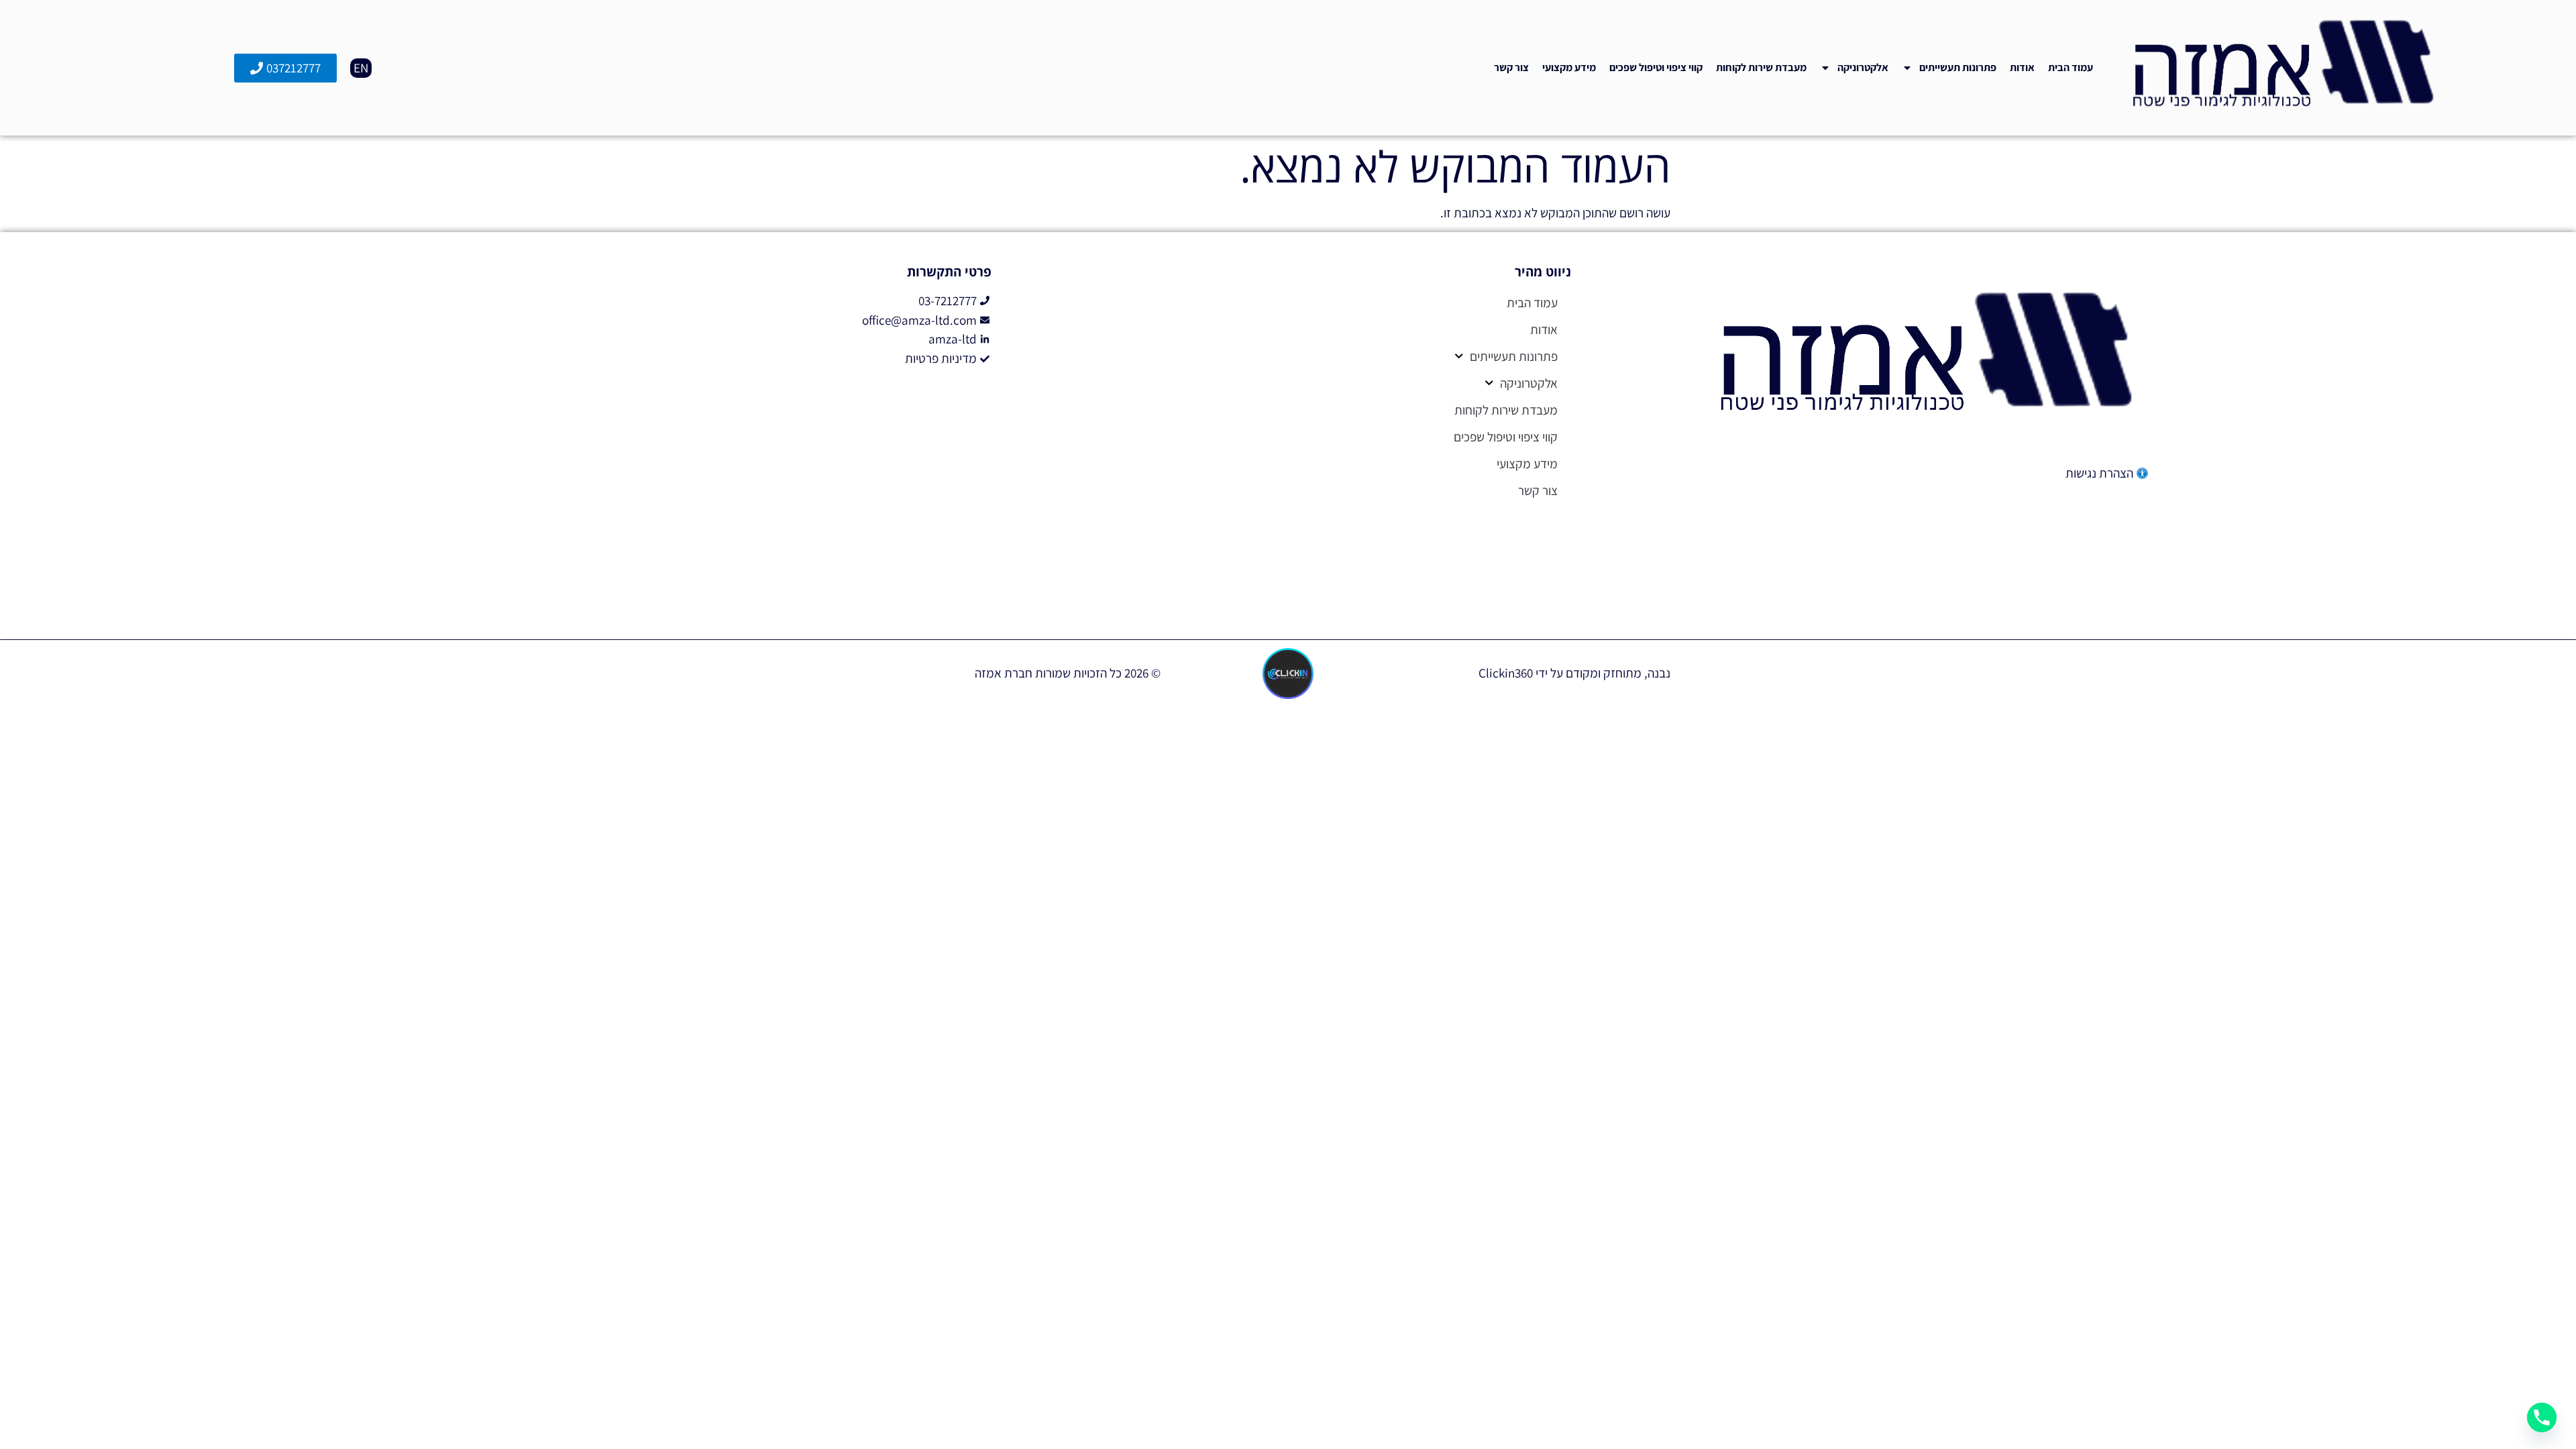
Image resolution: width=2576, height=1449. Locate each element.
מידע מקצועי (1569, 67)
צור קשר (1511, 67)
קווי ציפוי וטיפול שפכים (1656, 67)
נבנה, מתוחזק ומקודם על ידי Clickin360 (1574, 673)
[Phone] (2542, 1417)
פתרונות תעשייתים (1958, 67)
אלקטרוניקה (1863, 67)
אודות (2022, 67)
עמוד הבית (2071, 67)
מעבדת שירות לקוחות (1761, 67)
